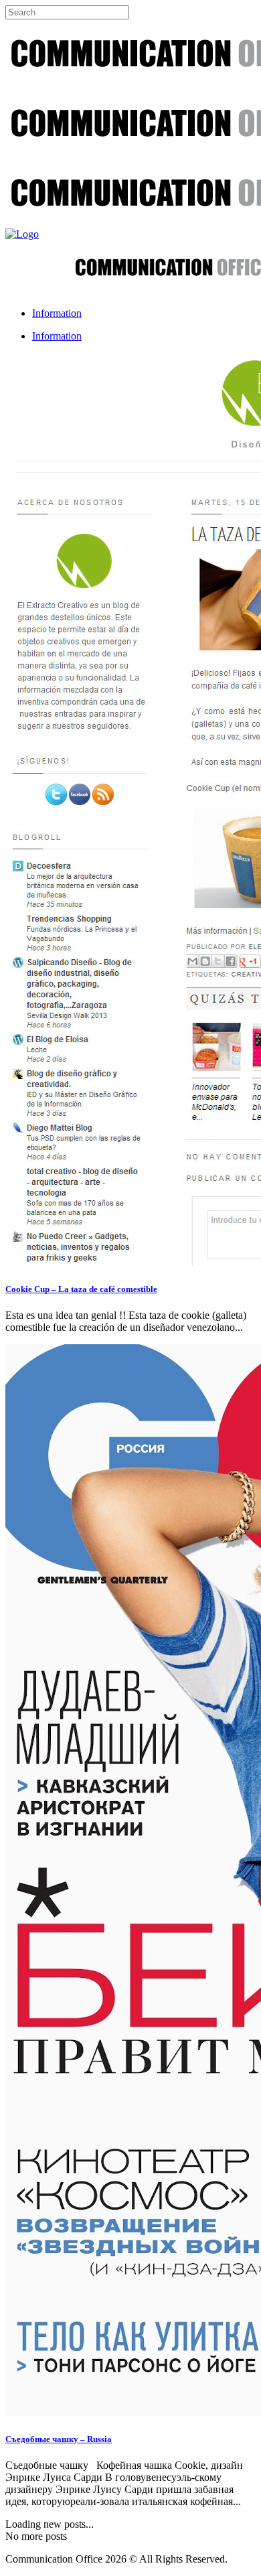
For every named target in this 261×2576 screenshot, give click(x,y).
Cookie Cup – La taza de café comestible (81, 1289)
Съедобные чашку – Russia (59, 2439)
